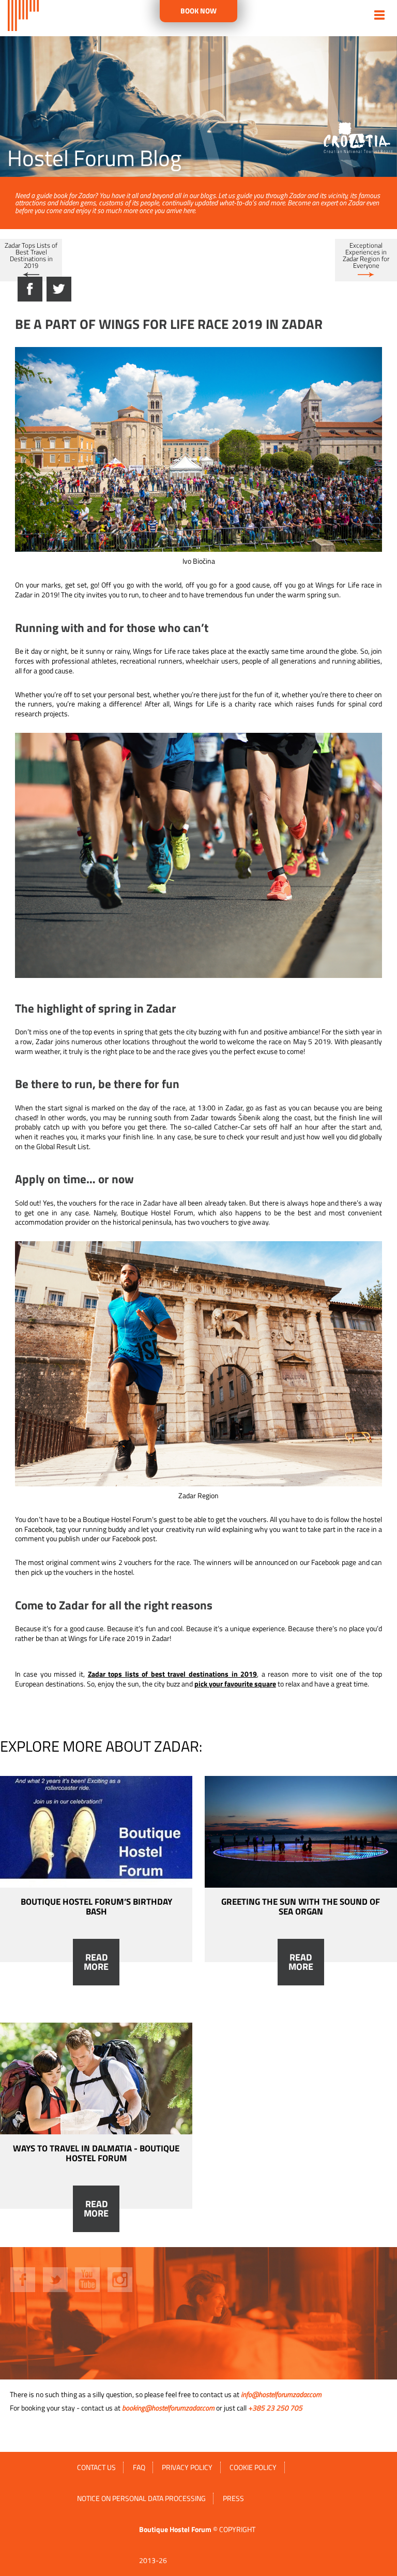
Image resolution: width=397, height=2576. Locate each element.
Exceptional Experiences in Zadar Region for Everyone (366, 255)
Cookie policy (253, 2467)
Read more (96, 1962)
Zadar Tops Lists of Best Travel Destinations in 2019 (31, 255)
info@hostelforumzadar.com (281, 2394)
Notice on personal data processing (141, 2498)
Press (233, 2498)
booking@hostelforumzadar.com (168, 2408)
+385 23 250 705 (275, 2408)
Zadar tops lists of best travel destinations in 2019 (173, 1674)
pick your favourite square (235, 1684)
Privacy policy (187, 2467)
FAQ (139, 2467)
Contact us (96, 2467)
